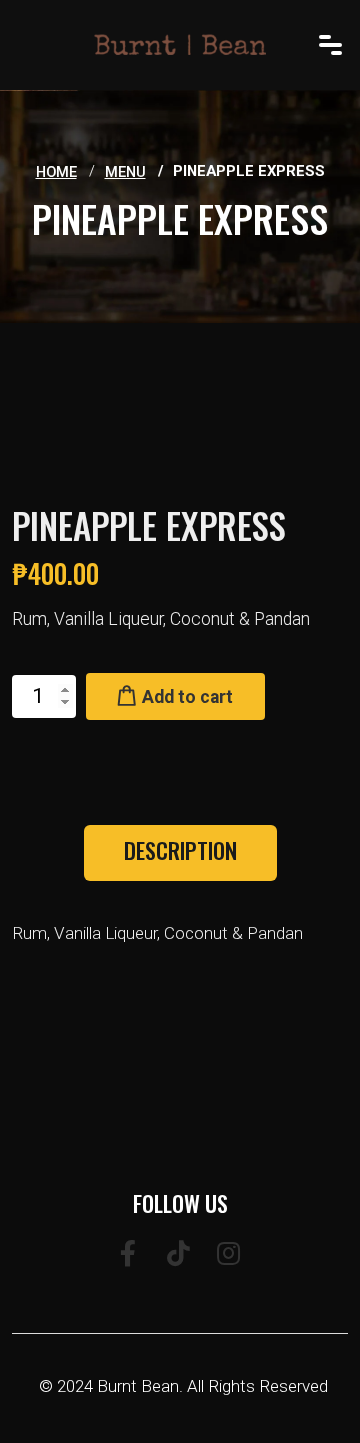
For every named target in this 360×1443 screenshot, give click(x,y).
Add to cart (185, 697)
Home (56, 172)
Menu (125, 172)
